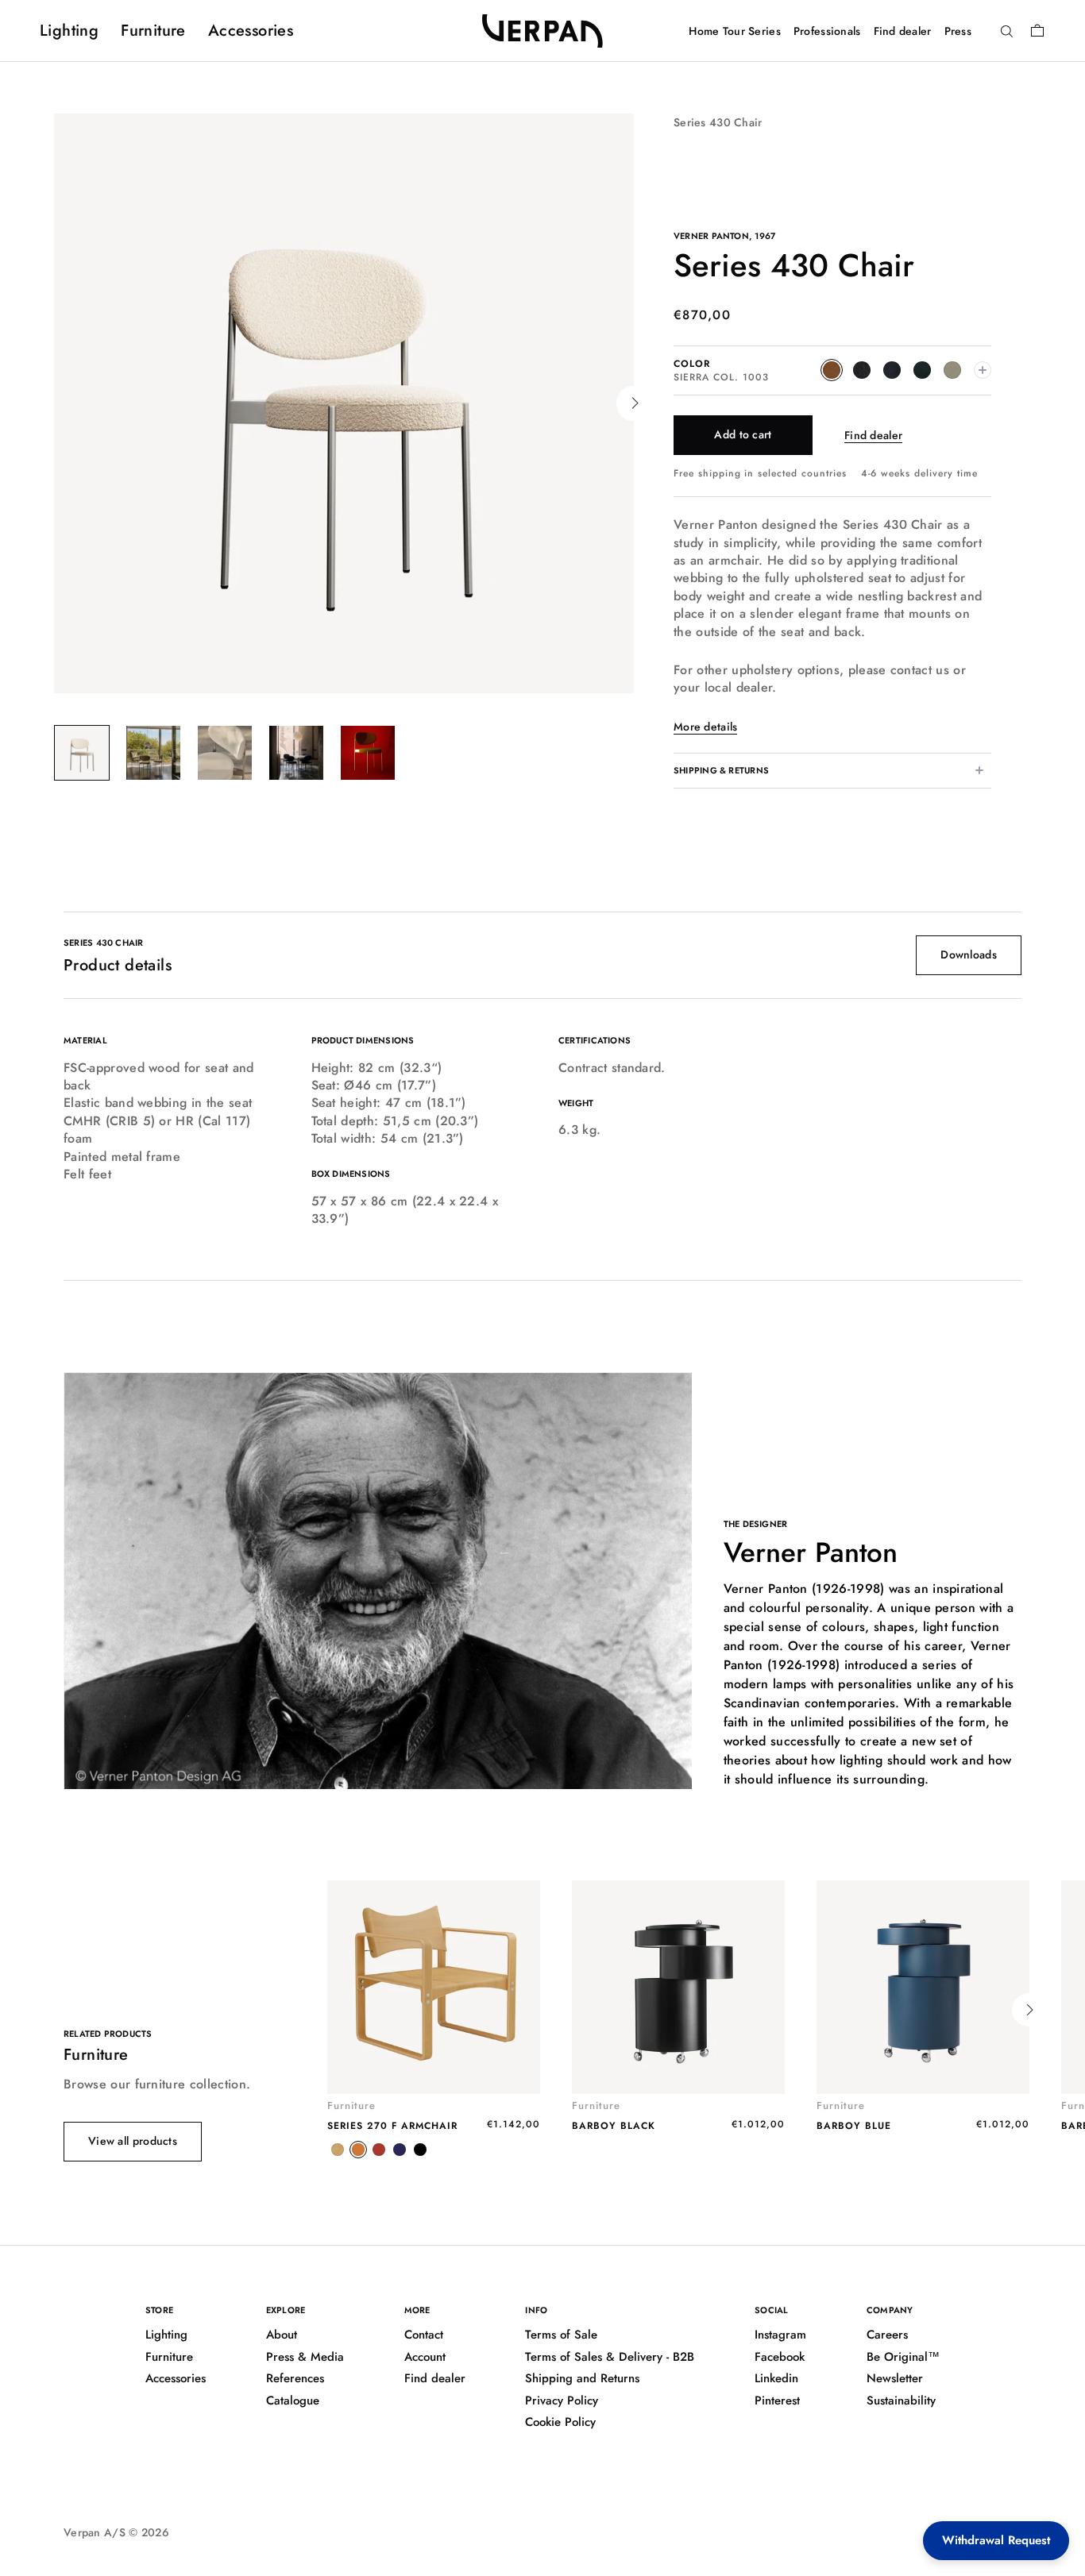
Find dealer (903, 31)
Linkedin (776, 2378)
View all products (133, 2141)
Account (425, 2357)
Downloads (969, 954)
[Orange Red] (358, 2150)
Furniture (153, 31)
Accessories (251, 31)
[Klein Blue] (400, 2150)
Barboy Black (614, 2126)
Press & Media (305, 2357)
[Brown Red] (379, 2150)
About (282, 2335)
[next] (634, 403)
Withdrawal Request (996, 2540)
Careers (887, 2335)
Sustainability (901, 2401)
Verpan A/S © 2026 (116, 2532)
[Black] (420, 2150)
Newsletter (895, 2378)
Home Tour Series (734, 31)
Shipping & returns (721, 770)
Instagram (780, 2335)
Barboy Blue (854, 2126)
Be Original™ (903, 2357)
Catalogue (293, 2401)
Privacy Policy (562, 2401)
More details (705, 727)
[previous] (54, 403)
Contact (424, 2335)
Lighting (69, 31)
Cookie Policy (560, 2422)
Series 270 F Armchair (392, 2126)
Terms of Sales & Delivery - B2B (610, 2357)
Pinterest (777, 2401)
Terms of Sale (561, 2335)
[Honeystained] (338, 2150)
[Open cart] (1037, 30)
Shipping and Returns (582, 2378)
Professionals (827, 31)
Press (958, 31)
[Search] (1007, 32)
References (295, 2378)
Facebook (780, 2357)
